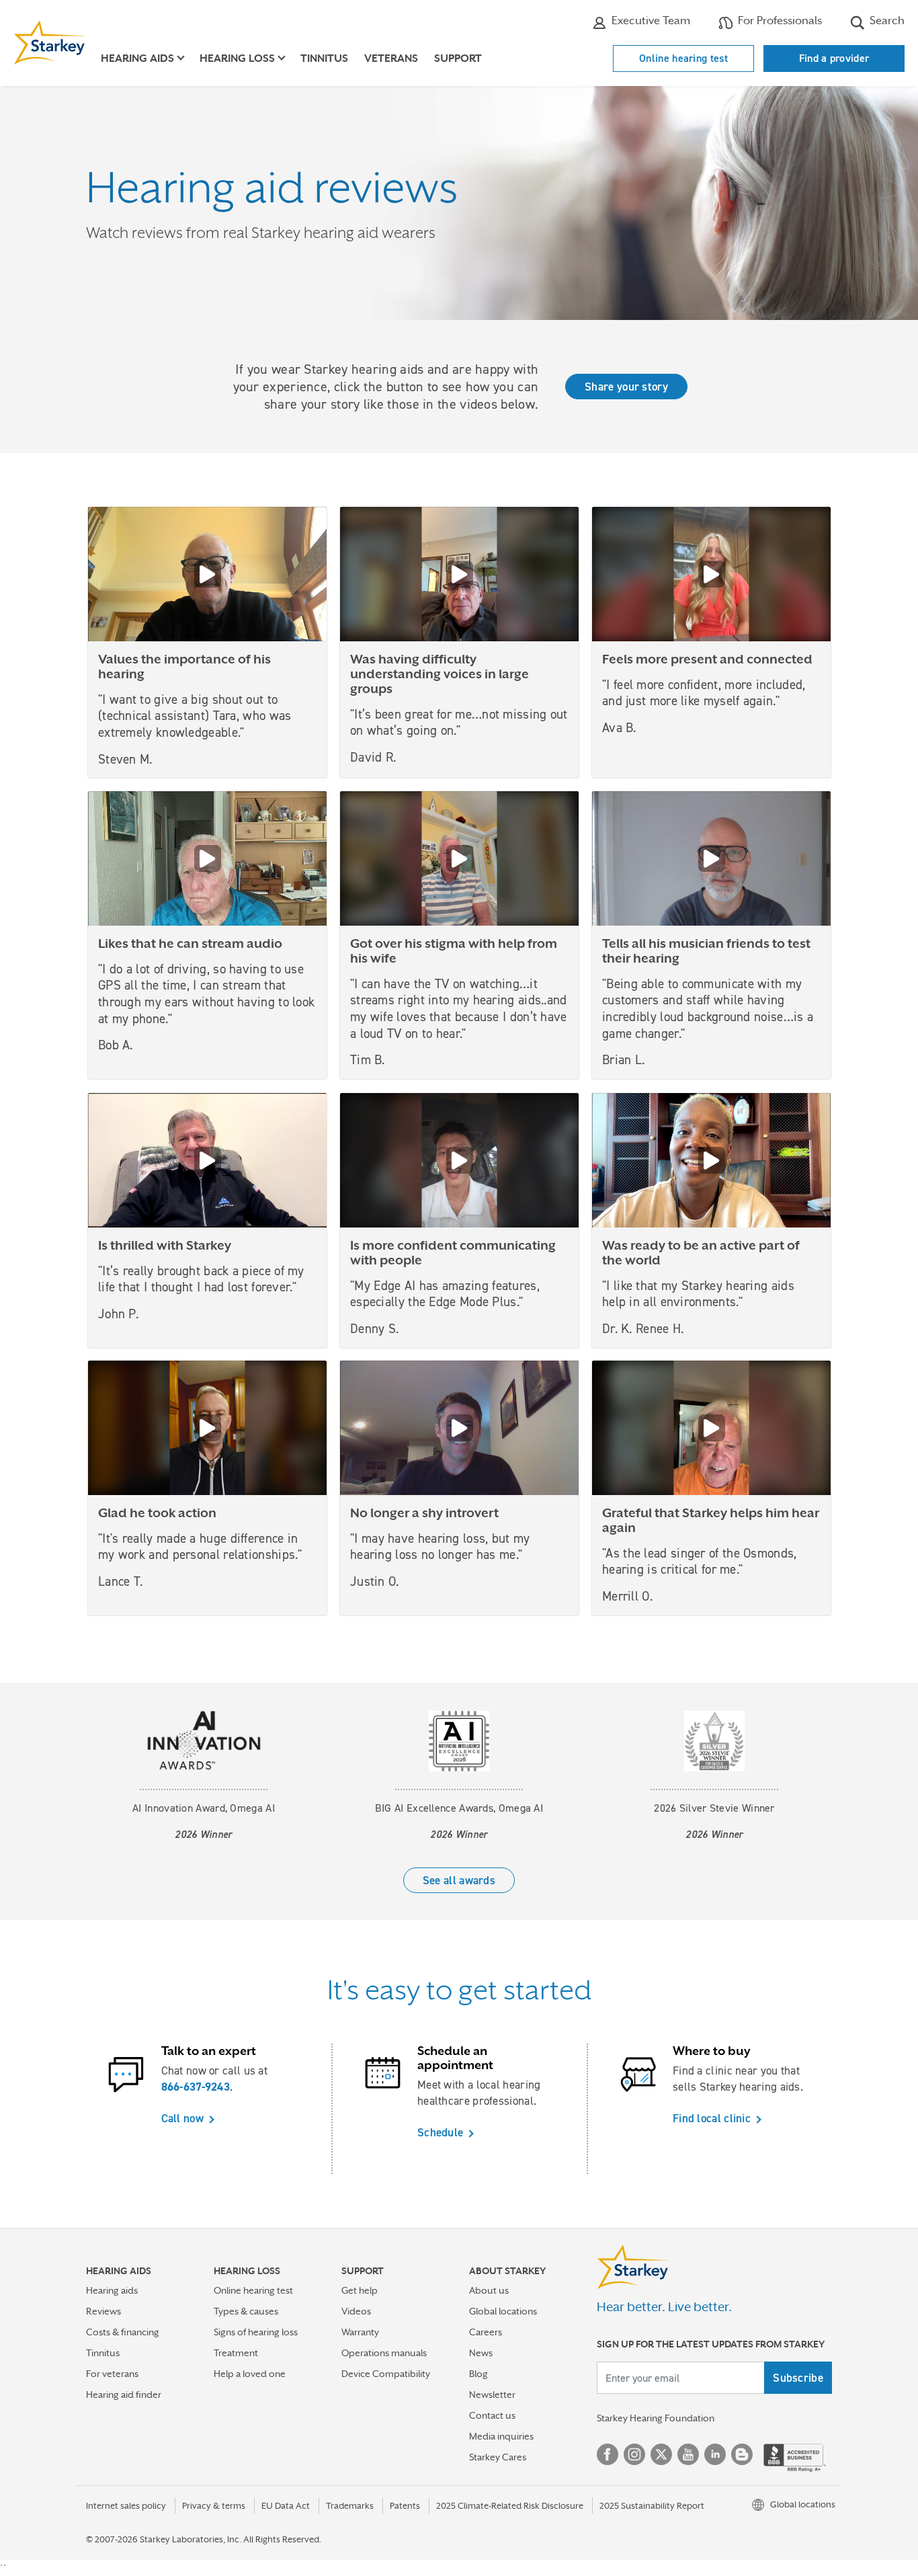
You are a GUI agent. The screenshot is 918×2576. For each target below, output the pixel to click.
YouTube (688, 2454)
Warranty (360, 2332)
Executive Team (650, 21)
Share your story (626, 387)
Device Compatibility (386, 2374)
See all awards (459, 1880)
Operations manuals (384, 2353)
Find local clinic (712, 2118)
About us (489, 2290)
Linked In (715, 2454)
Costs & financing (123, 2332)
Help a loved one (250, 2374)
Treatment (236, 2353)
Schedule (440, 2132)
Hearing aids (112, 2290)
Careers (486, 2332)
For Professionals (779, 21)
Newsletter (492, 2394)
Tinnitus (324, 58)
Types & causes (246, 2311)
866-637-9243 (196, 2087)
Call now (182, 2118)
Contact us (492, 2415)
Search (886, 21)
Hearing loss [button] (237, 58)
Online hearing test (683, 58)
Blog (478, 2374)
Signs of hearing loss (256, 2332)
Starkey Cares (498, 2457)
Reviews (103, 2311)
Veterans (391, 58)
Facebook (608, 2454)
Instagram (634, 2454)
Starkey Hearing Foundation (656, 2418)
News (481, 2353)
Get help (360, 2290)
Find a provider (834, 58)
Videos (356, 2311)
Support (458, 58)
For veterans (112, 2374)
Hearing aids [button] (137, 58)
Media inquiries (501, 2436)
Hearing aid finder (124, 2394)
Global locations (503, 2311)
